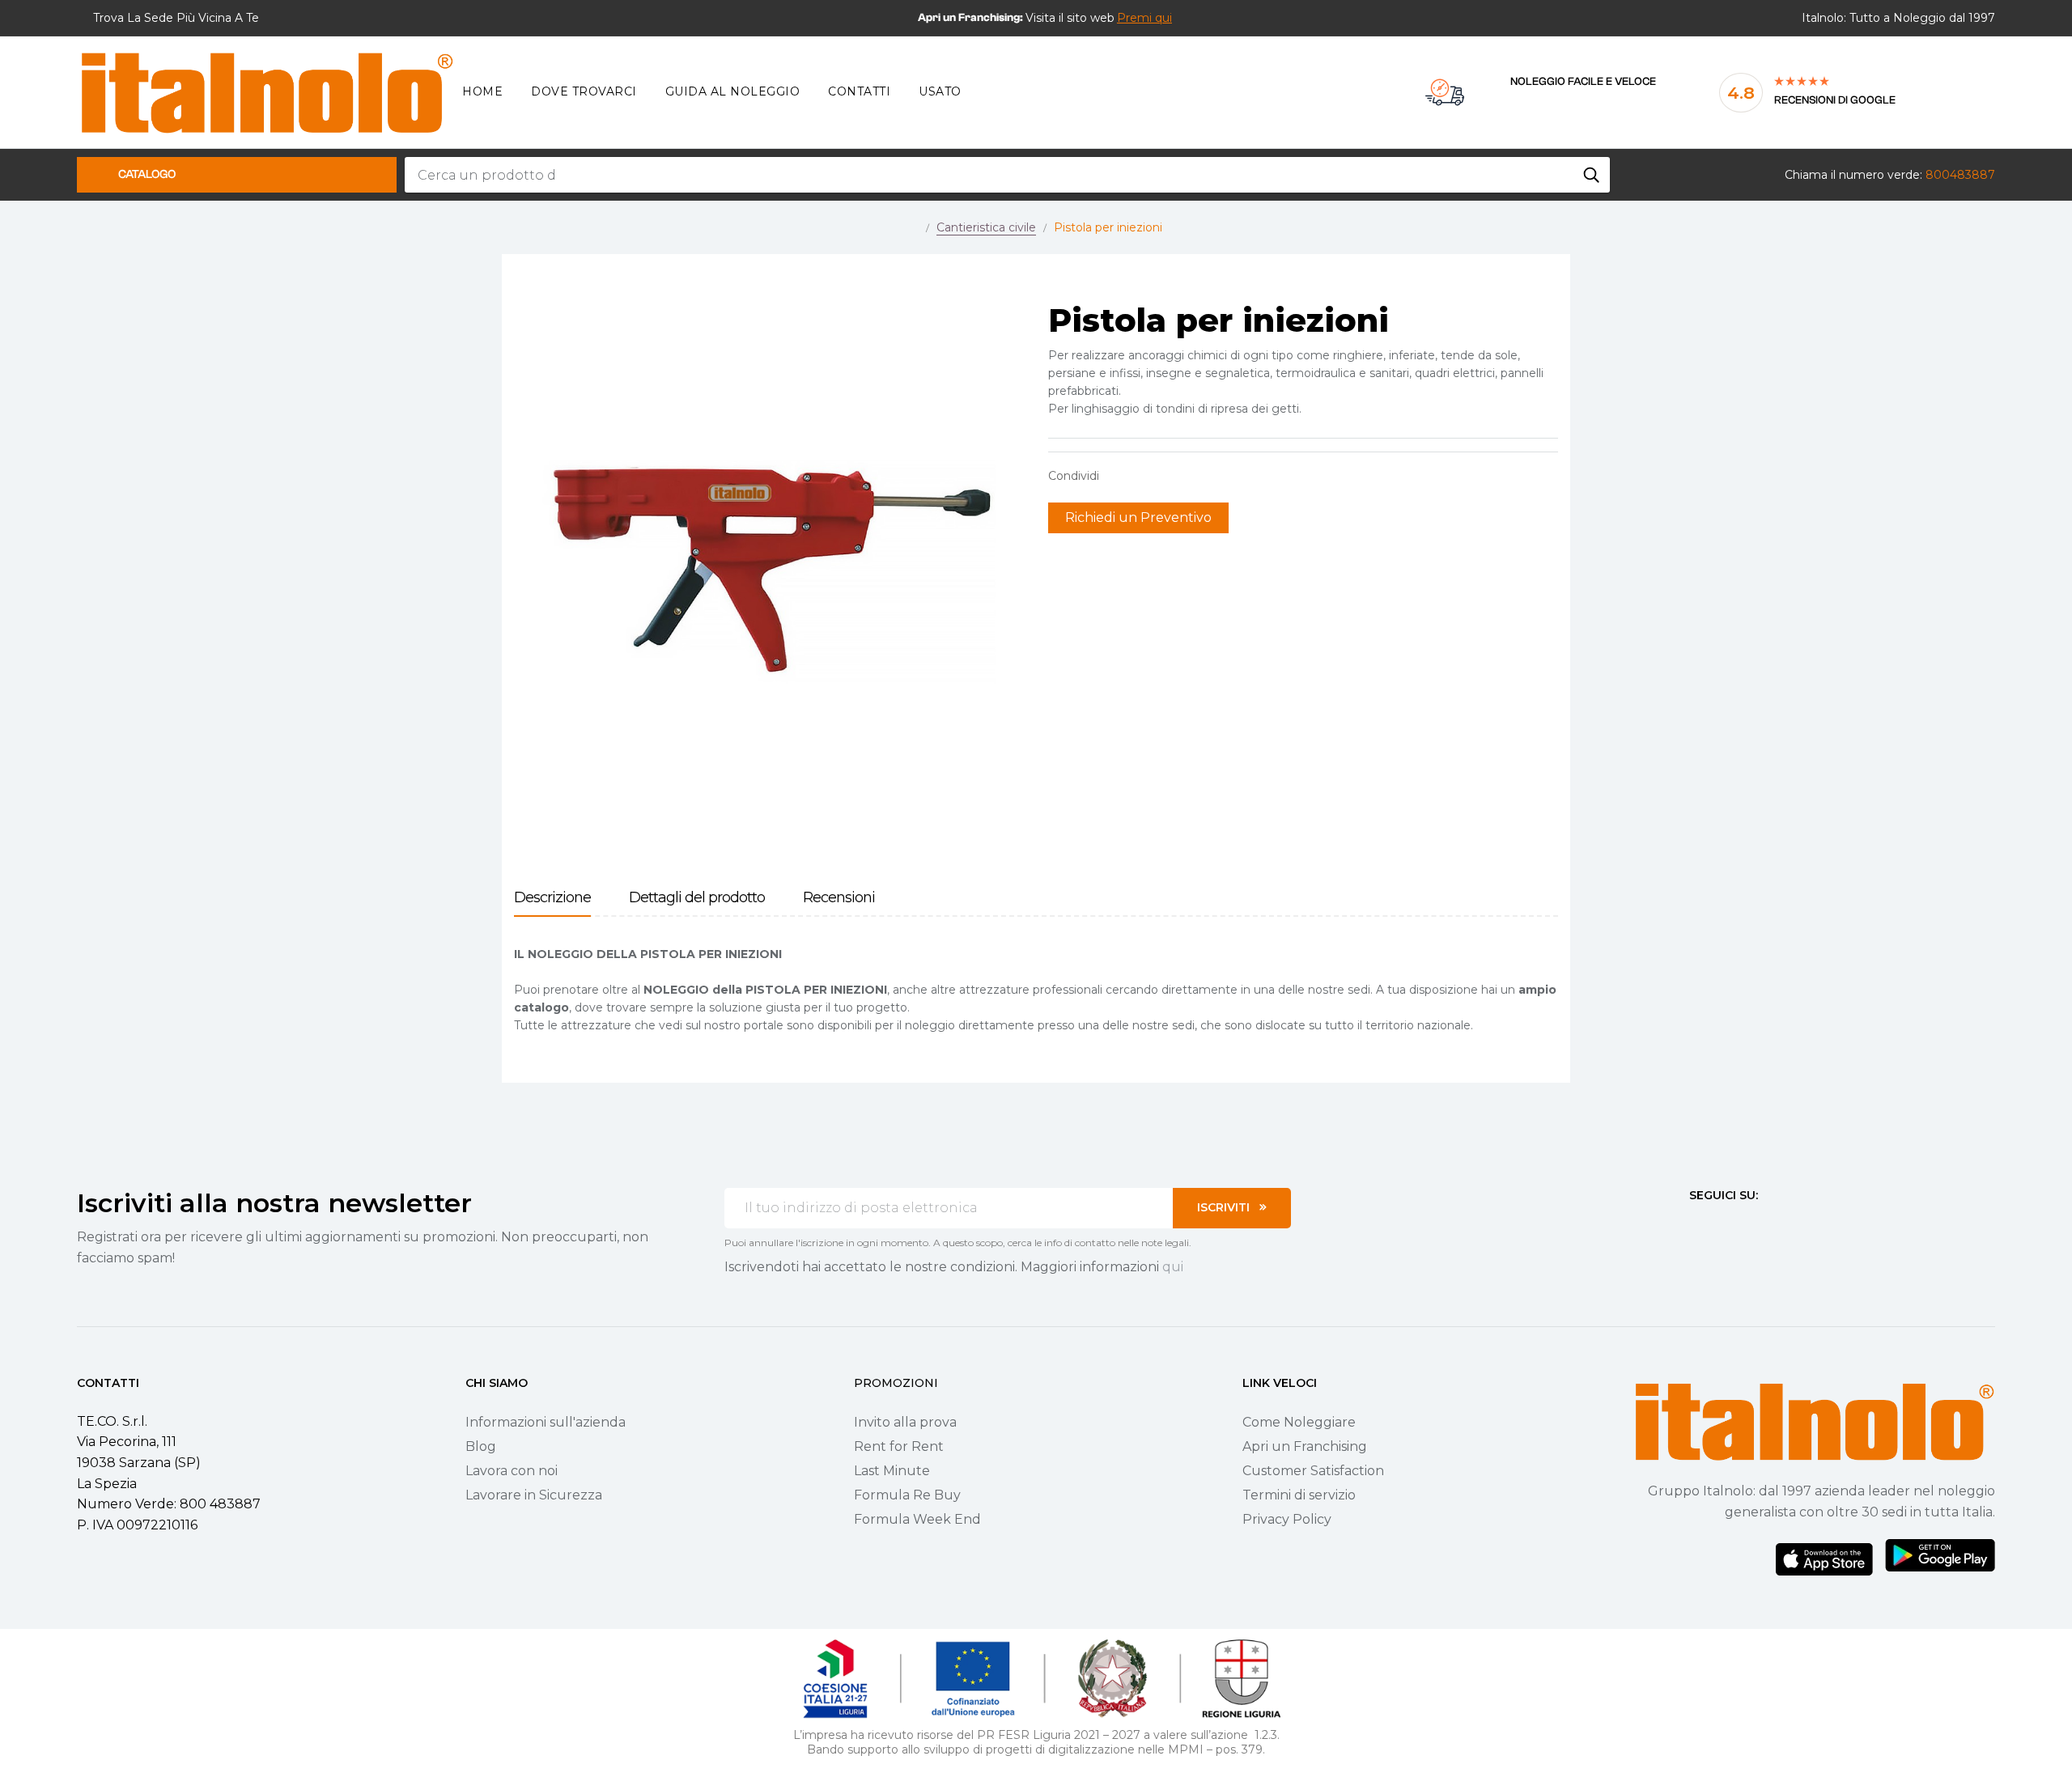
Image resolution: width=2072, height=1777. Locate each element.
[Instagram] (1725, 1225)
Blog (481, 1446)
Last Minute (892, 1471)
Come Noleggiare (1299, 1422)
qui (1173, 1267)
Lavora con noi (512, 1471)
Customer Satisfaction (1313, 1471)
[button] (1144, 18)
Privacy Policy (1287, 1519)
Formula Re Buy (907, 1495)
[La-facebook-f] (1696, 1225)
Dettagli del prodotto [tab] (697, 898)
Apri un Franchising (1305, 1446)
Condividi (1119, 476)
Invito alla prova (905, 1422)
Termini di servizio (1299, 1495)
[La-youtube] (1754, 1225)
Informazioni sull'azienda (546, 1422)
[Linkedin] (1783, 1225)
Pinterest (1170, 476)
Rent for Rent (899, 1446)
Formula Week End (917, 1519)
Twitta (1144, 476)
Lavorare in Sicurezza (534, 1495)
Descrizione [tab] (552, 898)
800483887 (1960, 175)
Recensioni (839, 898)
